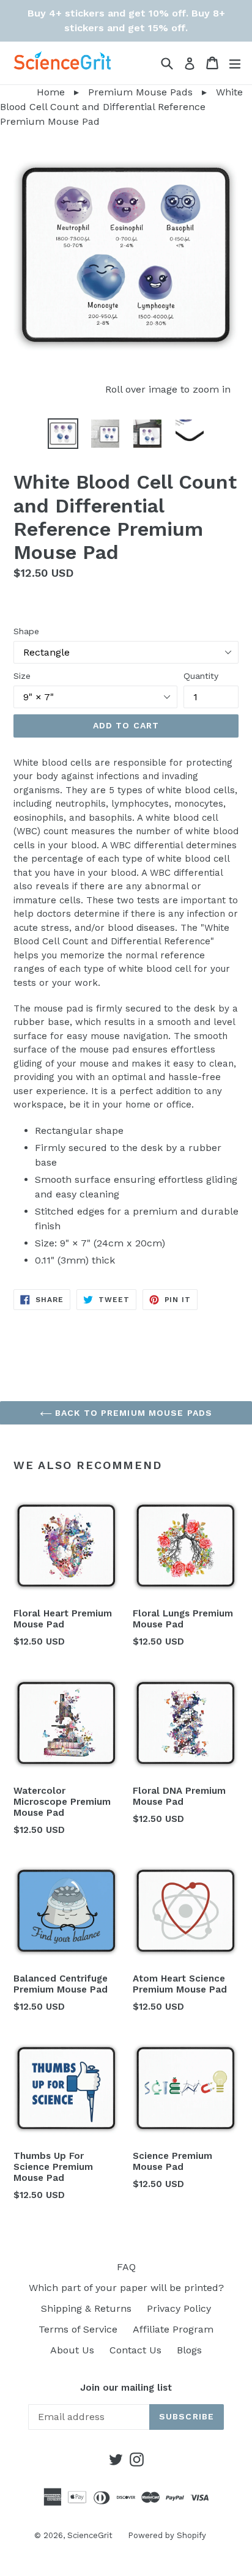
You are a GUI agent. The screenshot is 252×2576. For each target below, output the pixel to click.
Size (22, 676)
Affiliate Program (173, 2329)
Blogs (189, 2350)
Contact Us (135, 2350)
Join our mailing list (126, 2388)
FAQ (126, 2267)
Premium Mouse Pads (140, 92)
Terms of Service (78, 2329)
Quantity (201, 676)
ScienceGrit (90, 2535)
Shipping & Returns (86, 2308)
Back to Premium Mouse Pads (132, 1413)
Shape (26, 631)
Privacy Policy (179, 2308)
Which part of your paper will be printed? (126, 2288)
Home (32, 92)
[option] (63, 434)
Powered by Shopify (167, 2535)
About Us (72, 2350)
